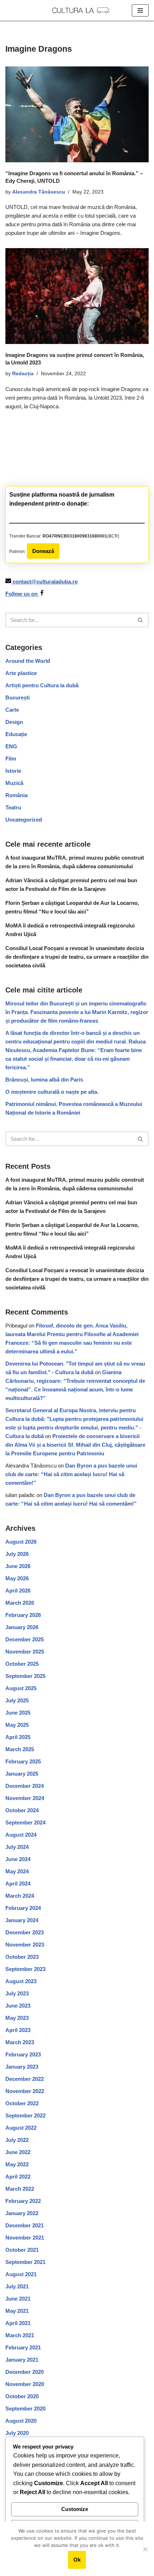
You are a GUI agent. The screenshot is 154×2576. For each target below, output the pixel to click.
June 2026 (18, 1566)
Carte (12, 710)
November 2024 (25, 1798)
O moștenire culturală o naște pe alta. (52, 1092)
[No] (145, 2549)
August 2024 (21, 1835)
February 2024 (23, 1908)
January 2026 (22, 1627)
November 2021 (25, 2238)
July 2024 (17, 1847)
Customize (75, 2509)
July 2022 (17, 2140)
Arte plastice (21, 673)
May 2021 (17, 2311)
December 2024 (25, 1786)
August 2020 (21, 2421)
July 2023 (17, 1993)
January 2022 (22, 2213)
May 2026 (17, 1578)
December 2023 (25, 1932)
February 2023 (23, 2054)
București (18, 698)
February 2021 (23, 2347)
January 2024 (22, 1920)
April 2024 (18, 1884)
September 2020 (25, 2408)
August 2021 (21, 2274)
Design (14, 722)
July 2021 (17, 2286)
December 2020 (25, 2372)
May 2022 (17, 2164)
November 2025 (25, 1652)
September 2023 (25, 1969)
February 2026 (23, 1615)
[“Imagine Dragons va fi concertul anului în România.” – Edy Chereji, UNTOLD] (77, 114)
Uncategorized (24, 820)
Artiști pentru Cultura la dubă (42, 685)
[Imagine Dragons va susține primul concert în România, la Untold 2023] (77, 296)
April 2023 (18, 2030)
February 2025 (23, 1761)
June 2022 (18, 2152)
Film (11, 759)
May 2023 (17, 2018)
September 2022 (25, 2115)
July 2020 (17, 2433)
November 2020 (25, 2384)
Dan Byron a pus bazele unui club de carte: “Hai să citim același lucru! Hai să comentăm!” (71, 1474)
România (16, 795)
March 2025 (20, 1749)
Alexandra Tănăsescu (39, 192)
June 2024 (18, 1859)
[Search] (141, 620)
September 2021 (25, 2262)
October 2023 (22, 1957)
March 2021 (20, 2335)
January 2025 (22, 1774)
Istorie (13, 771)
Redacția (23, 374)
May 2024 (17, 1871)
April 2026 (18, 1591)
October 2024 (22, 1810)
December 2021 (25, 2225)
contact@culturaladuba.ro (45, 582)
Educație (16, 734)
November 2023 (25, 1945)
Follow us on (22, 594)
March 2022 (20, 2189)
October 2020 (22, 2396)
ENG (11, 746)
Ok (77, 2560)
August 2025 (21, 1688)
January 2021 (22, 2360)
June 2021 (18, 2299)
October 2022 (22, 2103)
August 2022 (21, 2128)
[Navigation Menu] (140, 10)
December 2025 (25, 1639)
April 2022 (18, 2177)
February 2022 (23, 2201)
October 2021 (22, 2250)
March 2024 (20, 1896)
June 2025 (18, 1713)
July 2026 (17, 1554)
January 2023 (22, 2067)
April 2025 (18, 1737)
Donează (43, 551)
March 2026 (20, 1603)
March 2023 (20, 2042)
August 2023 (21, 1981)
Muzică (14, 783)
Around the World (28, 661)
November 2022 (25, 2091)
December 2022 (25, 2079)
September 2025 (25, 1676)
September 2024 (25, 1822)
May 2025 (17, 1725)
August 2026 (21, 1542)
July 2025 (17, 1700)
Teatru (13, 807)
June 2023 (18, 2006)
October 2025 (22, 1664)
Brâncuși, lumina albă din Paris (44, 1080)
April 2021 (18, 2323)
